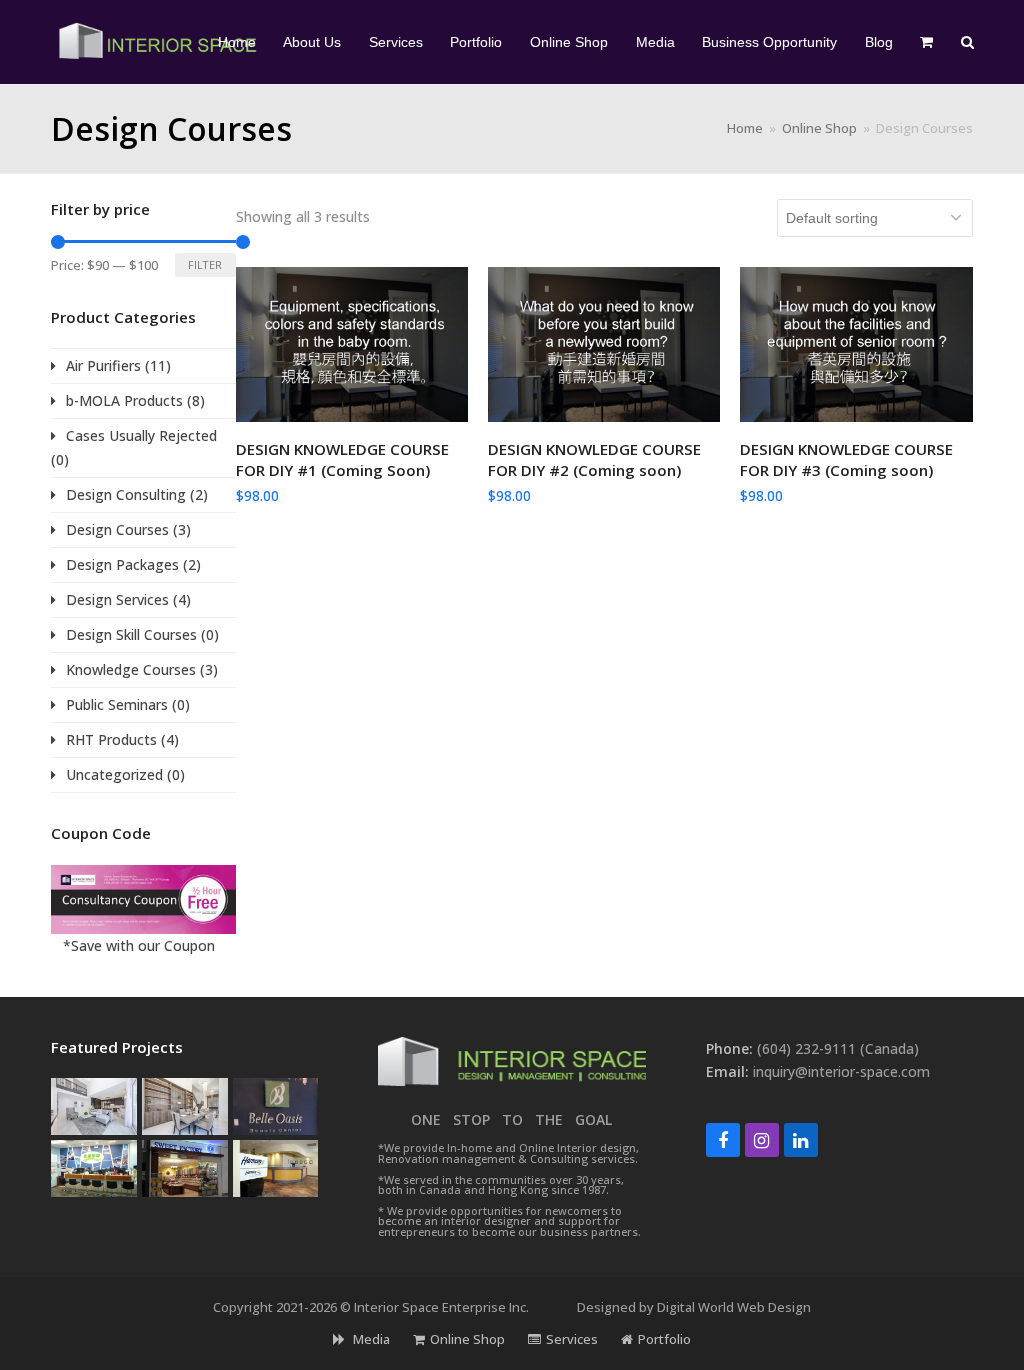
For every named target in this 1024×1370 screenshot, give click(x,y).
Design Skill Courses (131, 634)
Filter (205, 264)
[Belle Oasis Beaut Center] (276, 1104)
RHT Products (111, 739)
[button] (927, 42)
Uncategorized (114, 774)
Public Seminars (117, 704)
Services (572, 1339)
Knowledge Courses (131, 669)
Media (370, 1339)
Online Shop (467, 1339)
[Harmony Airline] (276, 1166)
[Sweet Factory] (185, 1166)
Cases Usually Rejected (141, 435)
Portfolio (664, 1339)
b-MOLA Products (124, 400)
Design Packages (122, 564)
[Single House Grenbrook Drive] (185, 1104)
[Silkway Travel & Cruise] (94, 1166)
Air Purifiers (103, 365)
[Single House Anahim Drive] (94, 1104)
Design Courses (117, 529)
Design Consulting (126, 494)
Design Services (117, 599)
